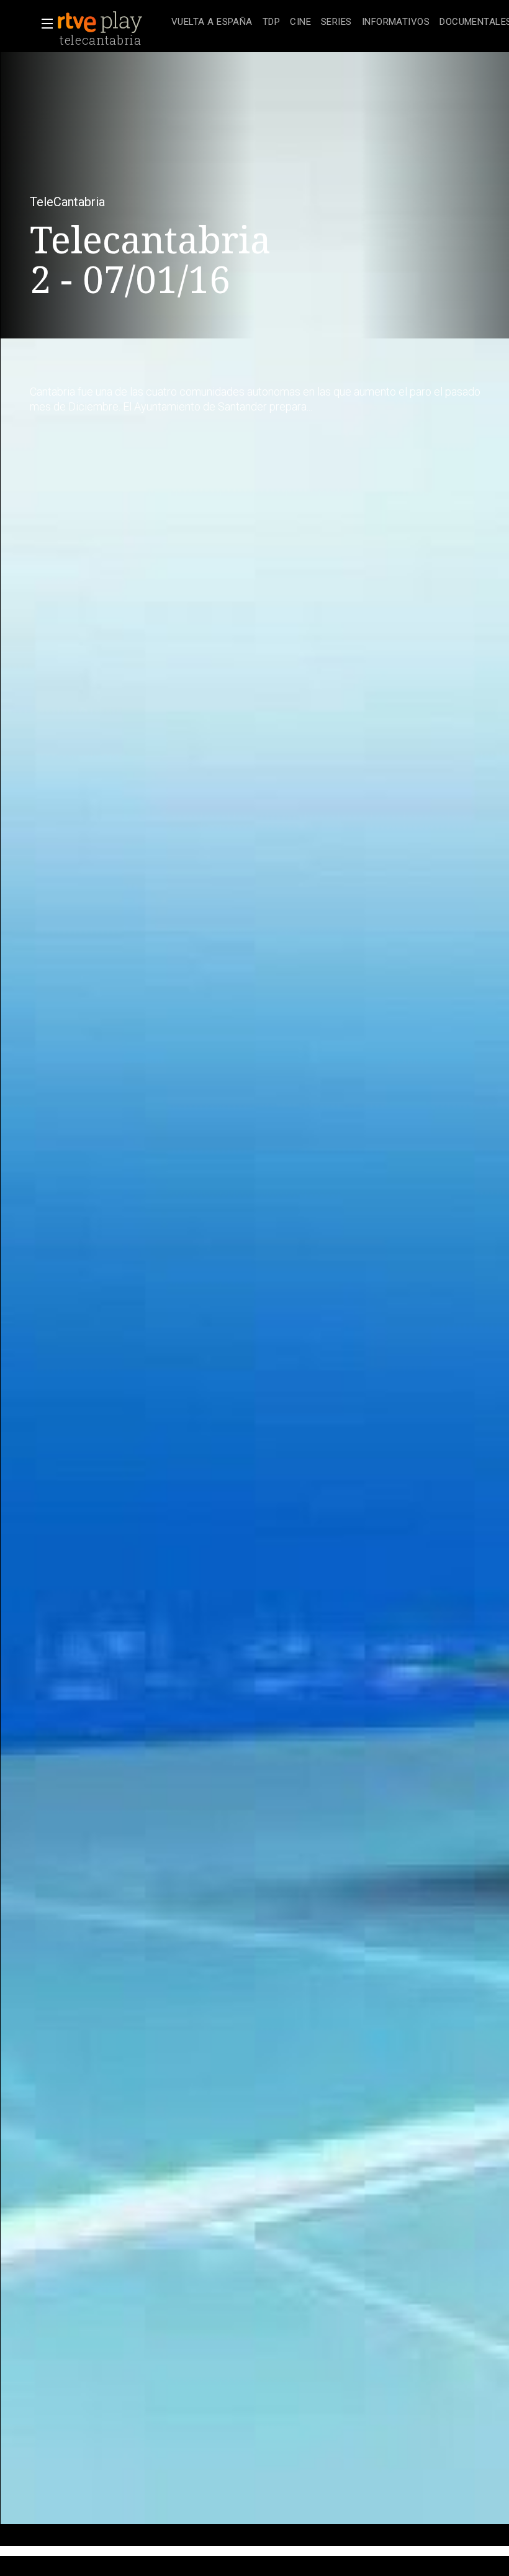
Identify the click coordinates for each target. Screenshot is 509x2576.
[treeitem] (212, 23)
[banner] (112, 22)
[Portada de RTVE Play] (101, 22)
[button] (43, 24)
